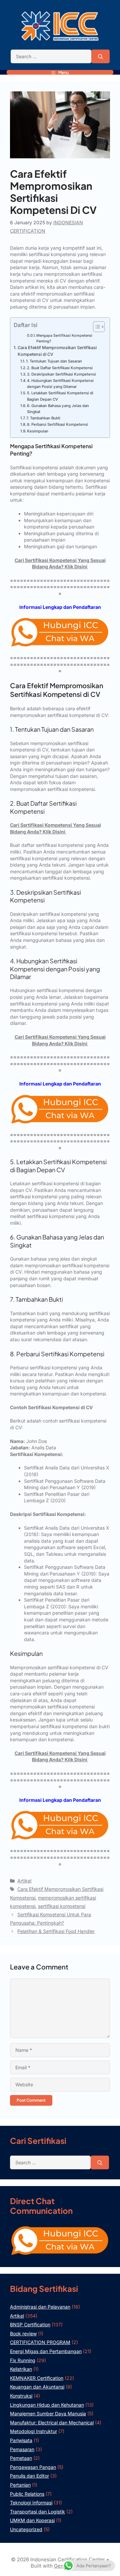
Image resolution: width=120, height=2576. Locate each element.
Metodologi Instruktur (33, 2431)
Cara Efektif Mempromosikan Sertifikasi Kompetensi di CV (57, 351)
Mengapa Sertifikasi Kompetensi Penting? (64, 338)
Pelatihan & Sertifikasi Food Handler (56, 1931)
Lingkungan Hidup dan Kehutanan (47, 2405)
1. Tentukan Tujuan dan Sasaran (54, 361)
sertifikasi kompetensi (62, 1906)
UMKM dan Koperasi (32, 2520)
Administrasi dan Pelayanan (40, 2307)
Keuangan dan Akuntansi (37, 2387)
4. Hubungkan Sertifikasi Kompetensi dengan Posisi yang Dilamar (60, 384)
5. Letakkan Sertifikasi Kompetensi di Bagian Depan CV (60, 396)
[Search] (100, 57)
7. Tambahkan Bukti (43, 418)
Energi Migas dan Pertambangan (46, 2351)
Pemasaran (22, 2449)
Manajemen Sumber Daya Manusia (48, 2413)
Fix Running (23, 2360)
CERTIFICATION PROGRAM (40, 2342)
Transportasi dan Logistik (37, 2512)
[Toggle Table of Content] (95, 327)
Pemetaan (21, 2458)
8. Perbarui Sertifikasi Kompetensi (57, 424)
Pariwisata (21, 2440)
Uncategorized (26, 2529)
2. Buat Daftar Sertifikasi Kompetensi (60, 368)
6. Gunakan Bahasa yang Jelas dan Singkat (58, 409)
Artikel (24, 1881)
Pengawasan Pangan (33, 2467)
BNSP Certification (30, 2324)
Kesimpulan (38, 431)
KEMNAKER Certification (37, 2378)
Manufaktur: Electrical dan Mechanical (52, 2423)
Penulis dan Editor (29, 2476)
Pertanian (20, 2485)
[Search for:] (51, 57)
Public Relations (27, 2494)
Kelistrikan (21, 2369)
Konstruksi (21, 2396)
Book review (23, 2333)
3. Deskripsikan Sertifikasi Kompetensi (61, 374)
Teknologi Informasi (31, 2503)
